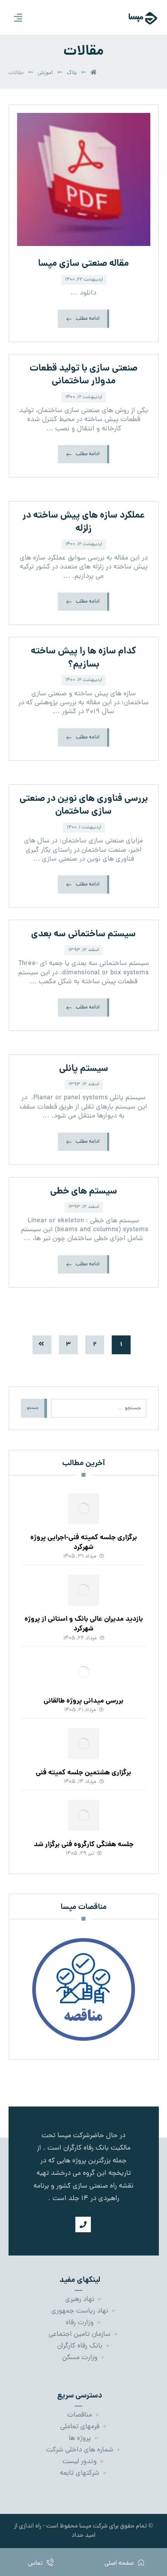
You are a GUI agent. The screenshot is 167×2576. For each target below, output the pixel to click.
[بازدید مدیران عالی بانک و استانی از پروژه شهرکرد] (83, 1590)
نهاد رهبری (80, 2300)
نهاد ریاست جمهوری (80, 2311)
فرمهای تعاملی (80, 2427)
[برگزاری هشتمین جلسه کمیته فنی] (83, 1744)
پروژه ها (80, 2438)
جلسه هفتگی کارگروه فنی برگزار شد (84, 1845)
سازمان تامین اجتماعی (80, 2334)
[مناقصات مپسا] (84, 1989)
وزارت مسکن (80, 2358)
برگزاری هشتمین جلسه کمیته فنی (83, 1773)
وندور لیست (80, 2462)
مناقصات (80, 2415)
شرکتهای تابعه (80, 2473)
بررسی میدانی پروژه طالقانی (83, 1701)
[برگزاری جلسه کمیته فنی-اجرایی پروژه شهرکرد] (83, 1509)
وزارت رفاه (80, 2323)
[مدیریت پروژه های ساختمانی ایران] (134, 18)
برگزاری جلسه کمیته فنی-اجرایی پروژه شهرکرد (84, 1543)
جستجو (33, 1408)
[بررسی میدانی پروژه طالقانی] (83, 1672)
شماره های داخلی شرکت (80, 2450)
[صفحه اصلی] (94, 73)
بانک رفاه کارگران (80, 2346)
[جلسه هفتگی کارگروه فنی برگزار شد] (83, 1815)
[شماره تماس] (83, 2224)
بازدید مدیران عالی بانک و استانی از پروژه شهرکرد (84, 1624)
